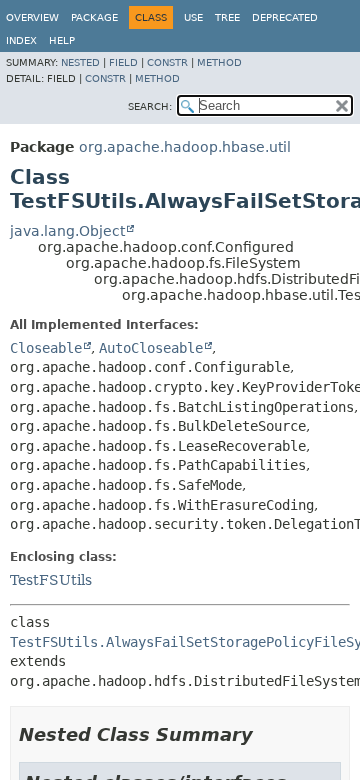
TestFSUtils (51, 580)
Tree (227, 17)
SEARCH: (150, 106)
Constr (167, 62)
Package (94, 17)
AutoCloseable (151, 348)
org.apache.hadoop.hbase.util (185, 147)
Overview (32, 17)
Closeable (46, 348)
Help (62, 40)
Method (219, 62)
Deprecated (285, 17)
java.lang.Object (67, 231)
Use (193, 17)
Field (123, 62)
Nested (80, 62)
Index (21, 40)
